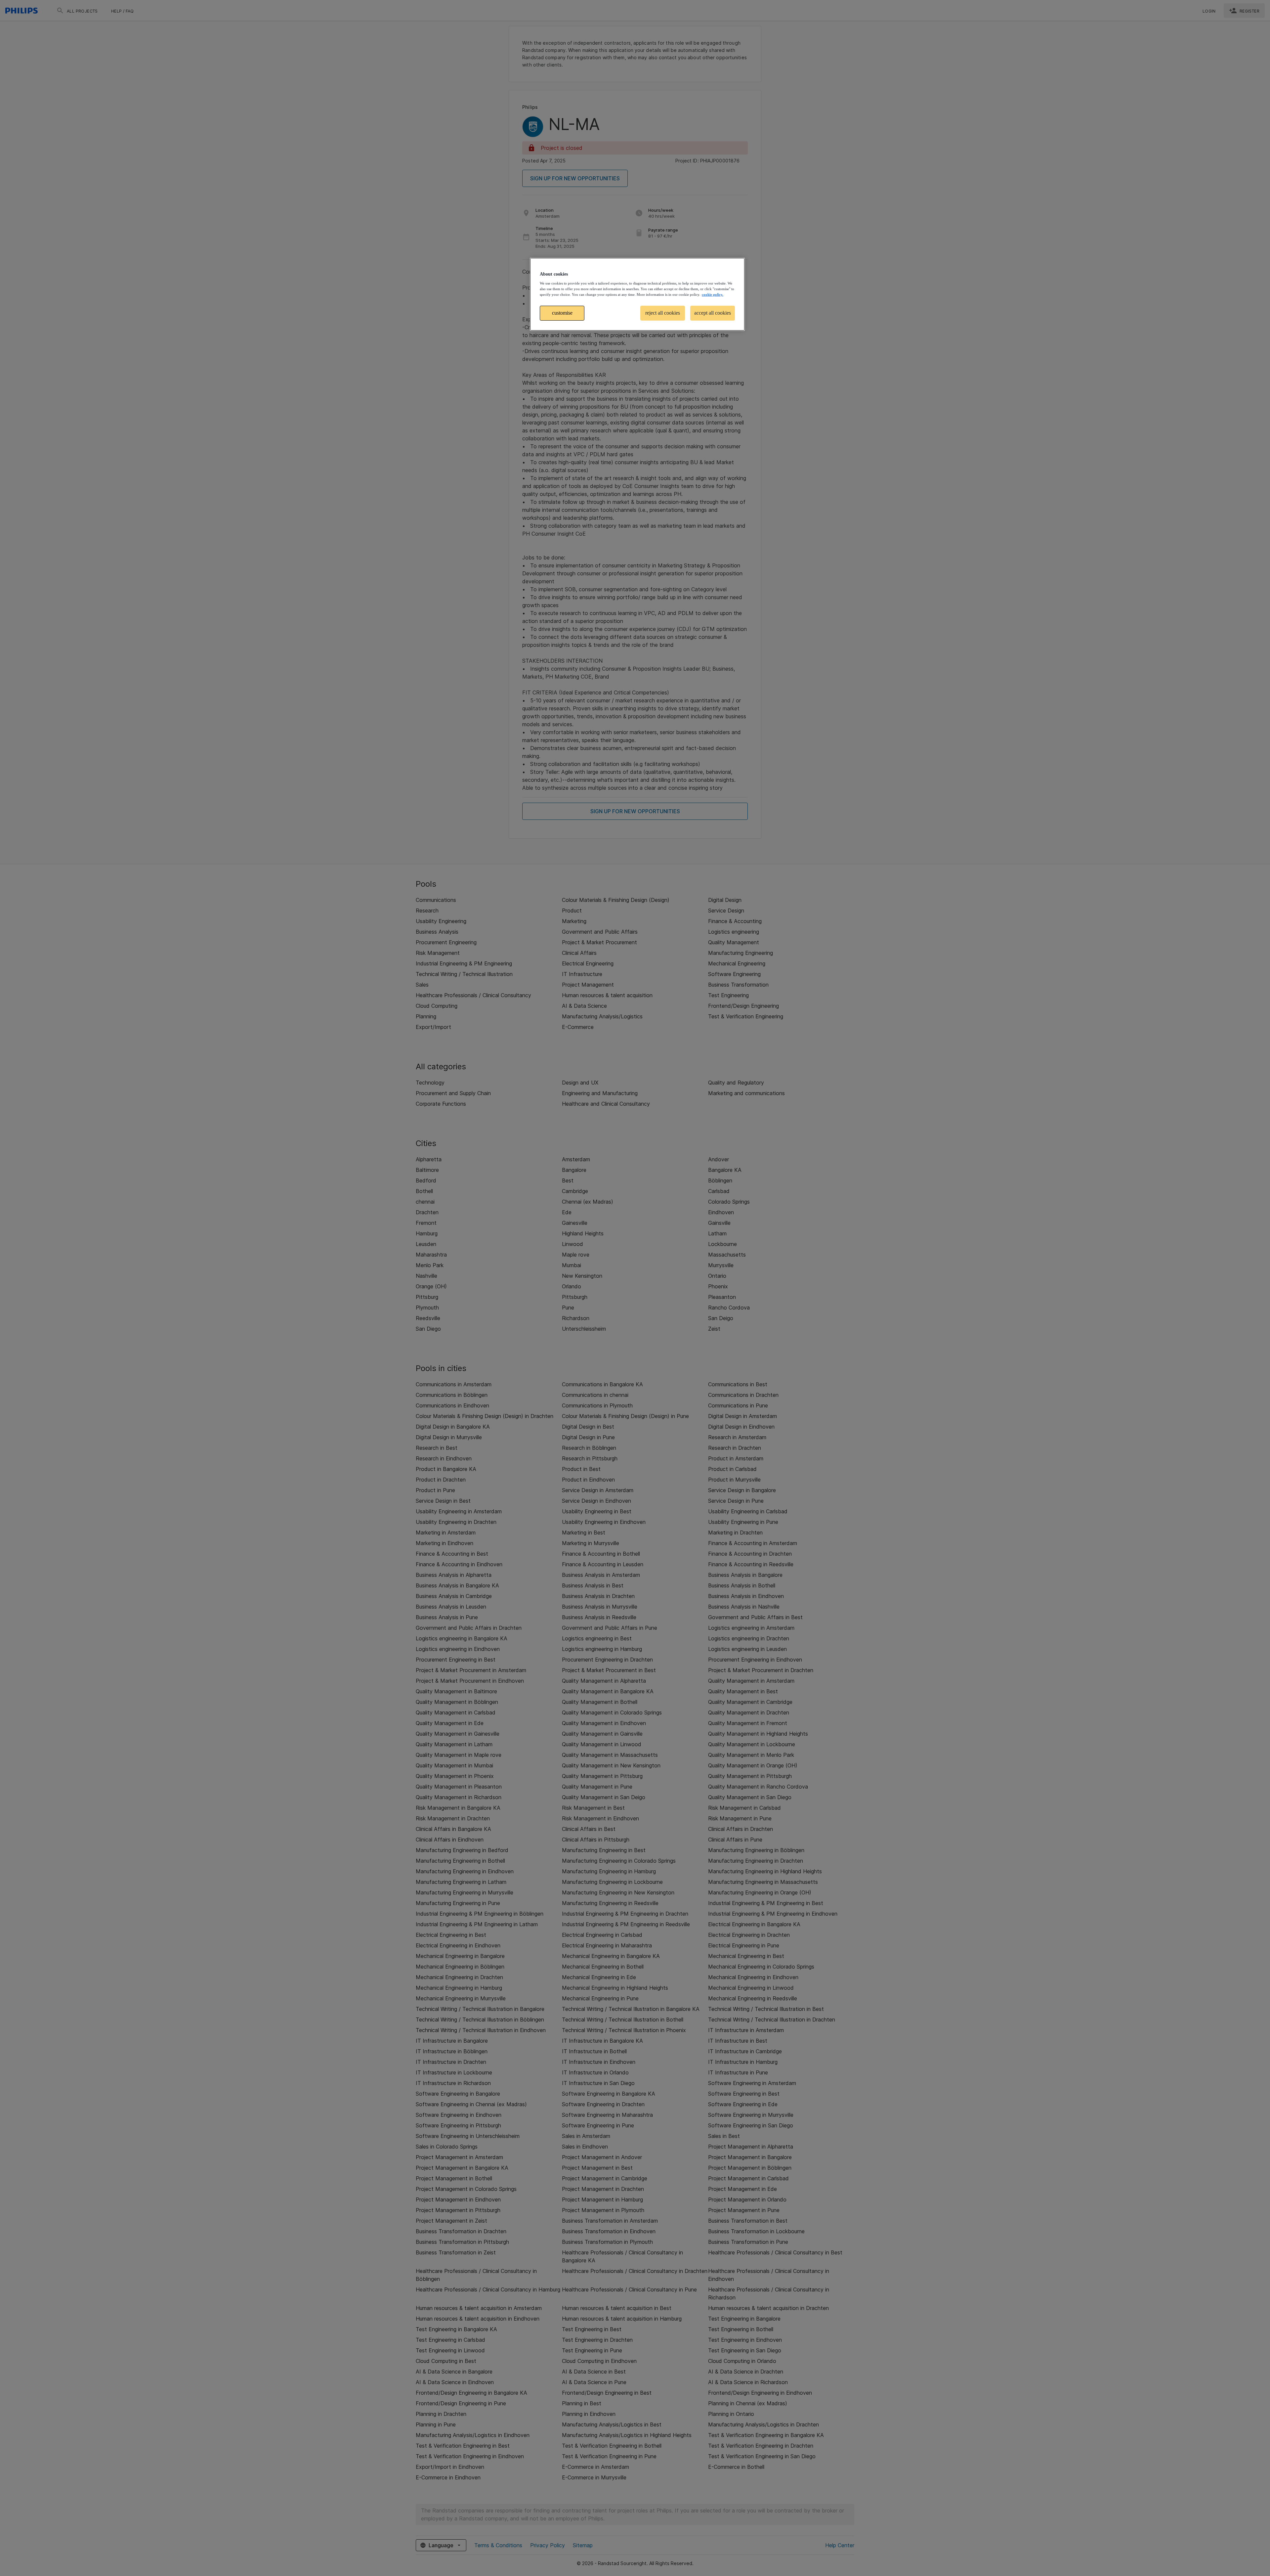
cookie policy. (713, 294)
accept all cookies (713, 313)
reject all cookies (663, 313)
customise (562, 313)
